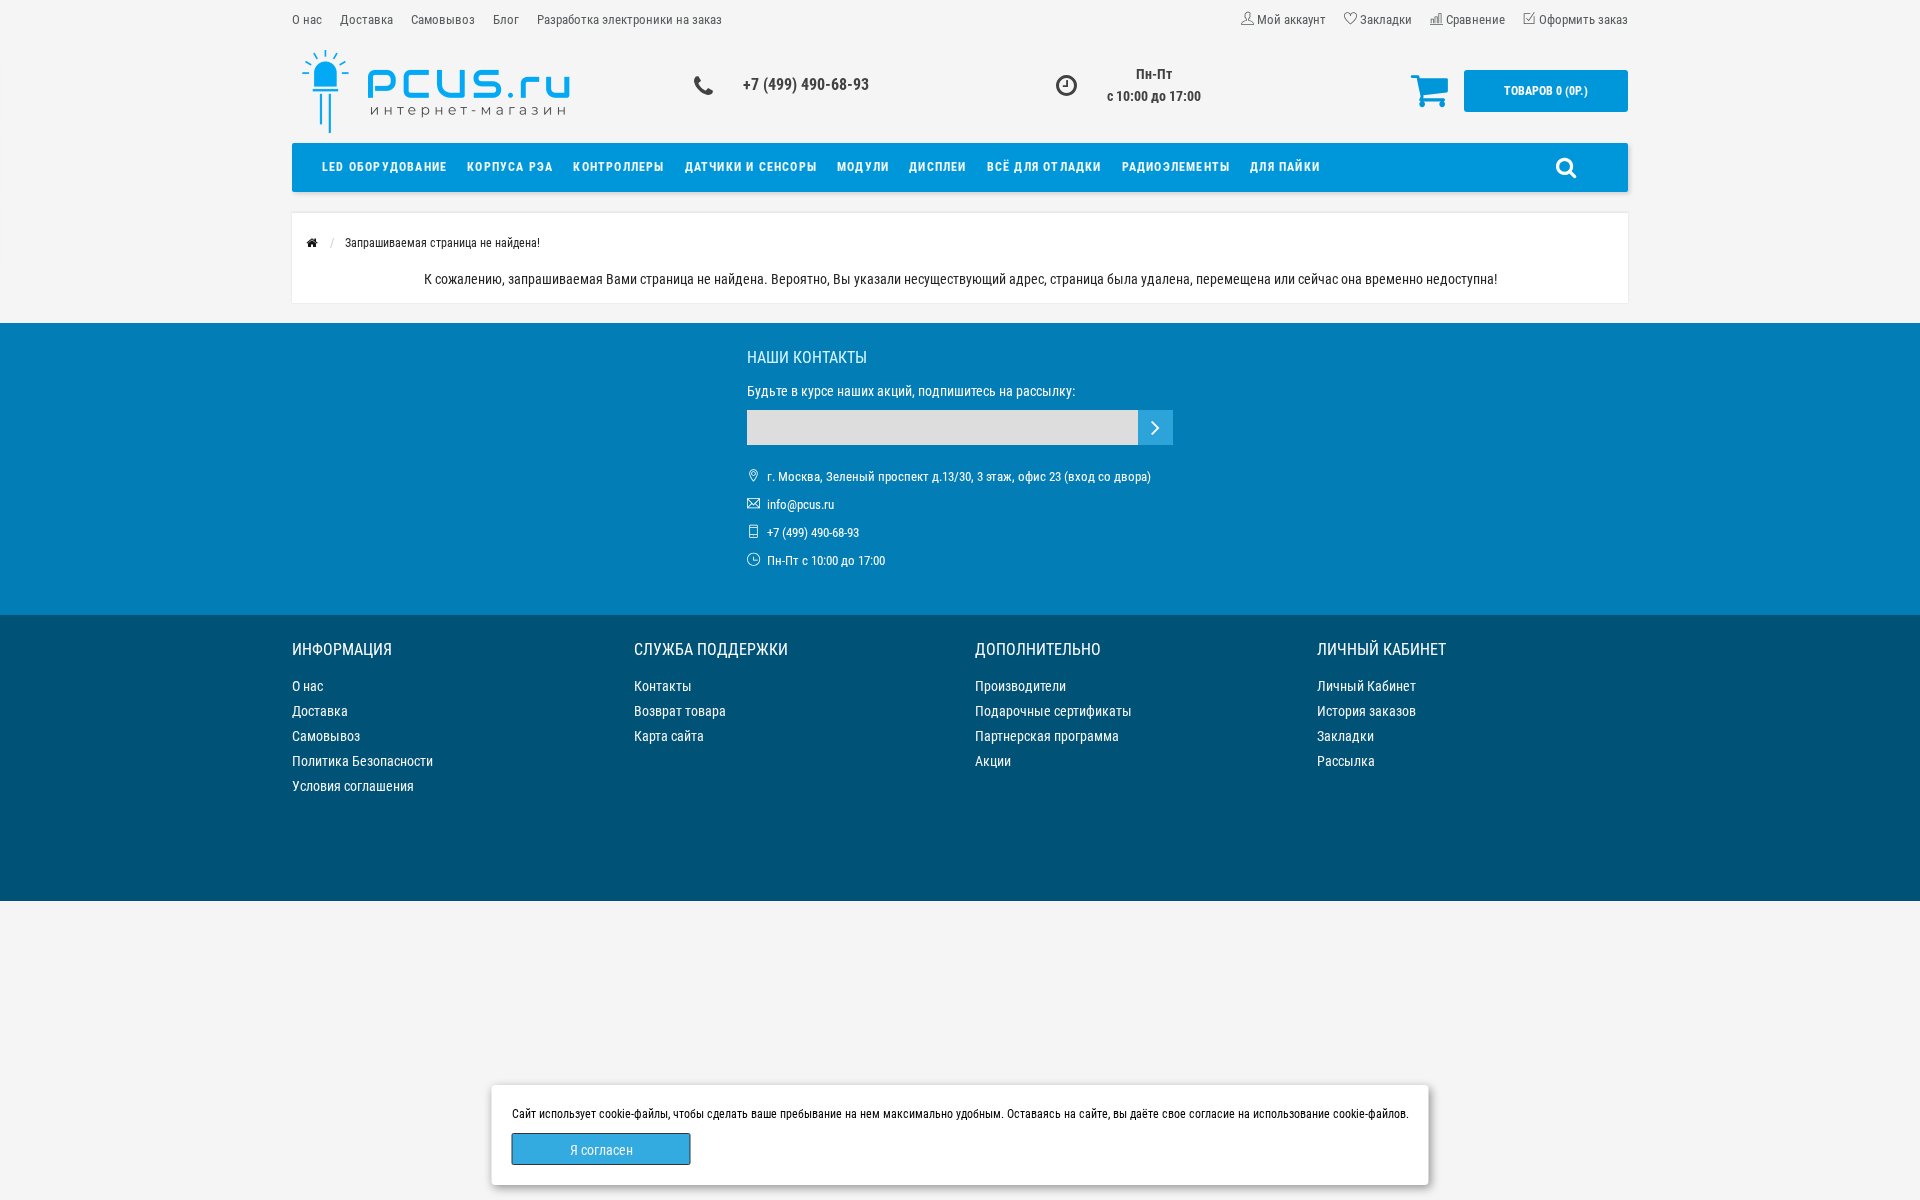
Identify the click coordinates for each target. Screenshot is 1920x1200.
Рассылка (1346, 761)
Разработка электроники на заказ (629, 19)
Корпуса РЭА (510, 167)
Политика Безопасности (362, 761)
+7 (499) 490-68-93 (806, 84)
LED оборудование (384, 167)
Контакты (663, 686)
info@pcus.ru (800, 504)
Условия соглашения (353, 786)
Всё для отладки (1044, 167)
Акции (993, 761)
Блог (506, 19)
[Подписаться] (1155, 427)
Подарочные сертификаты (1053, 711)
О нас (307, 19)
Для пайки (1285, 167)
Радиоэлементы (1176, 167)
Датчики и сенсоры (751, 167)
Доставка (366, 19)
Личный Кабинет (1366, 686)
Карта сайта (669, 736)
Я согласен (601, 1150)
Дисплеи (937, 167)
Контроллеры (618, 167)
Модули (863, 167)
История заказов (1366, 711)
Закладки (1345, 736)
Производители (1020, 686)
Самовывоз (443, 19)
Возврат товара (680, 711)
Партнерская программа (1047, 736)
